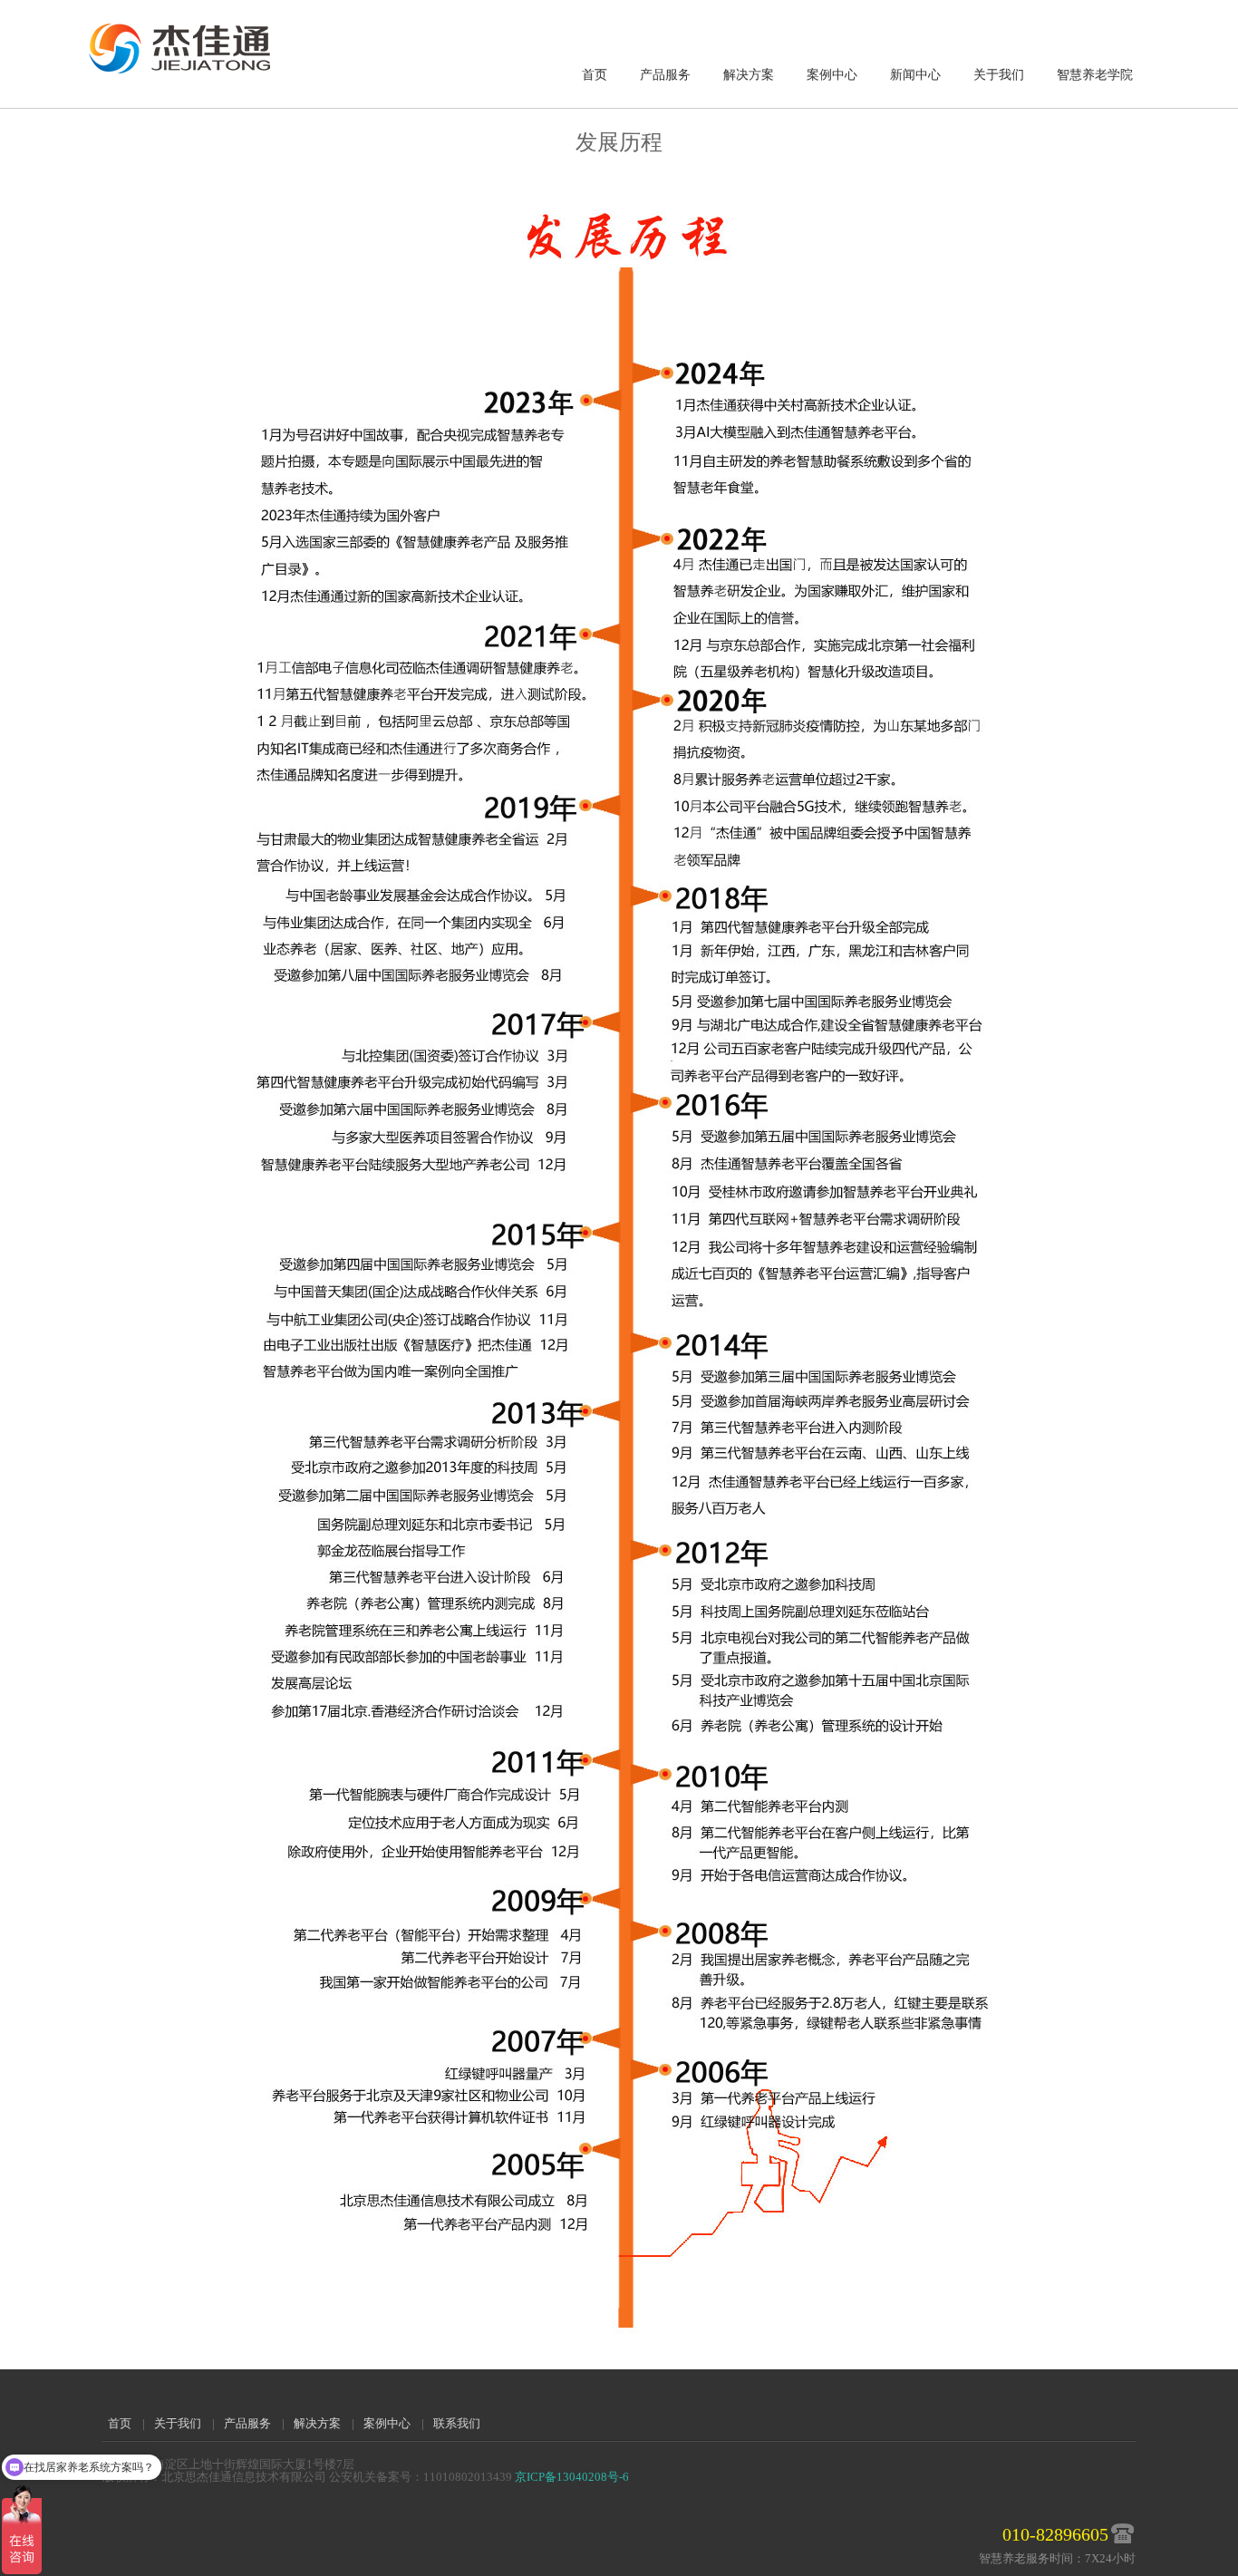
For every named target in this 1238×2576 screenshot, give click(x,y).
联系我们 (457, 2423)
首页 (595, 75)
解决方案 (749, 75)
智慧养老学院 (1095, 75)
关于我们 (999, 75)
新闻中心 (915, 75)
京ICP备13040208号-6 (572, 2477)
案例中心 (832, 75)
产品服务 (665, 75)
